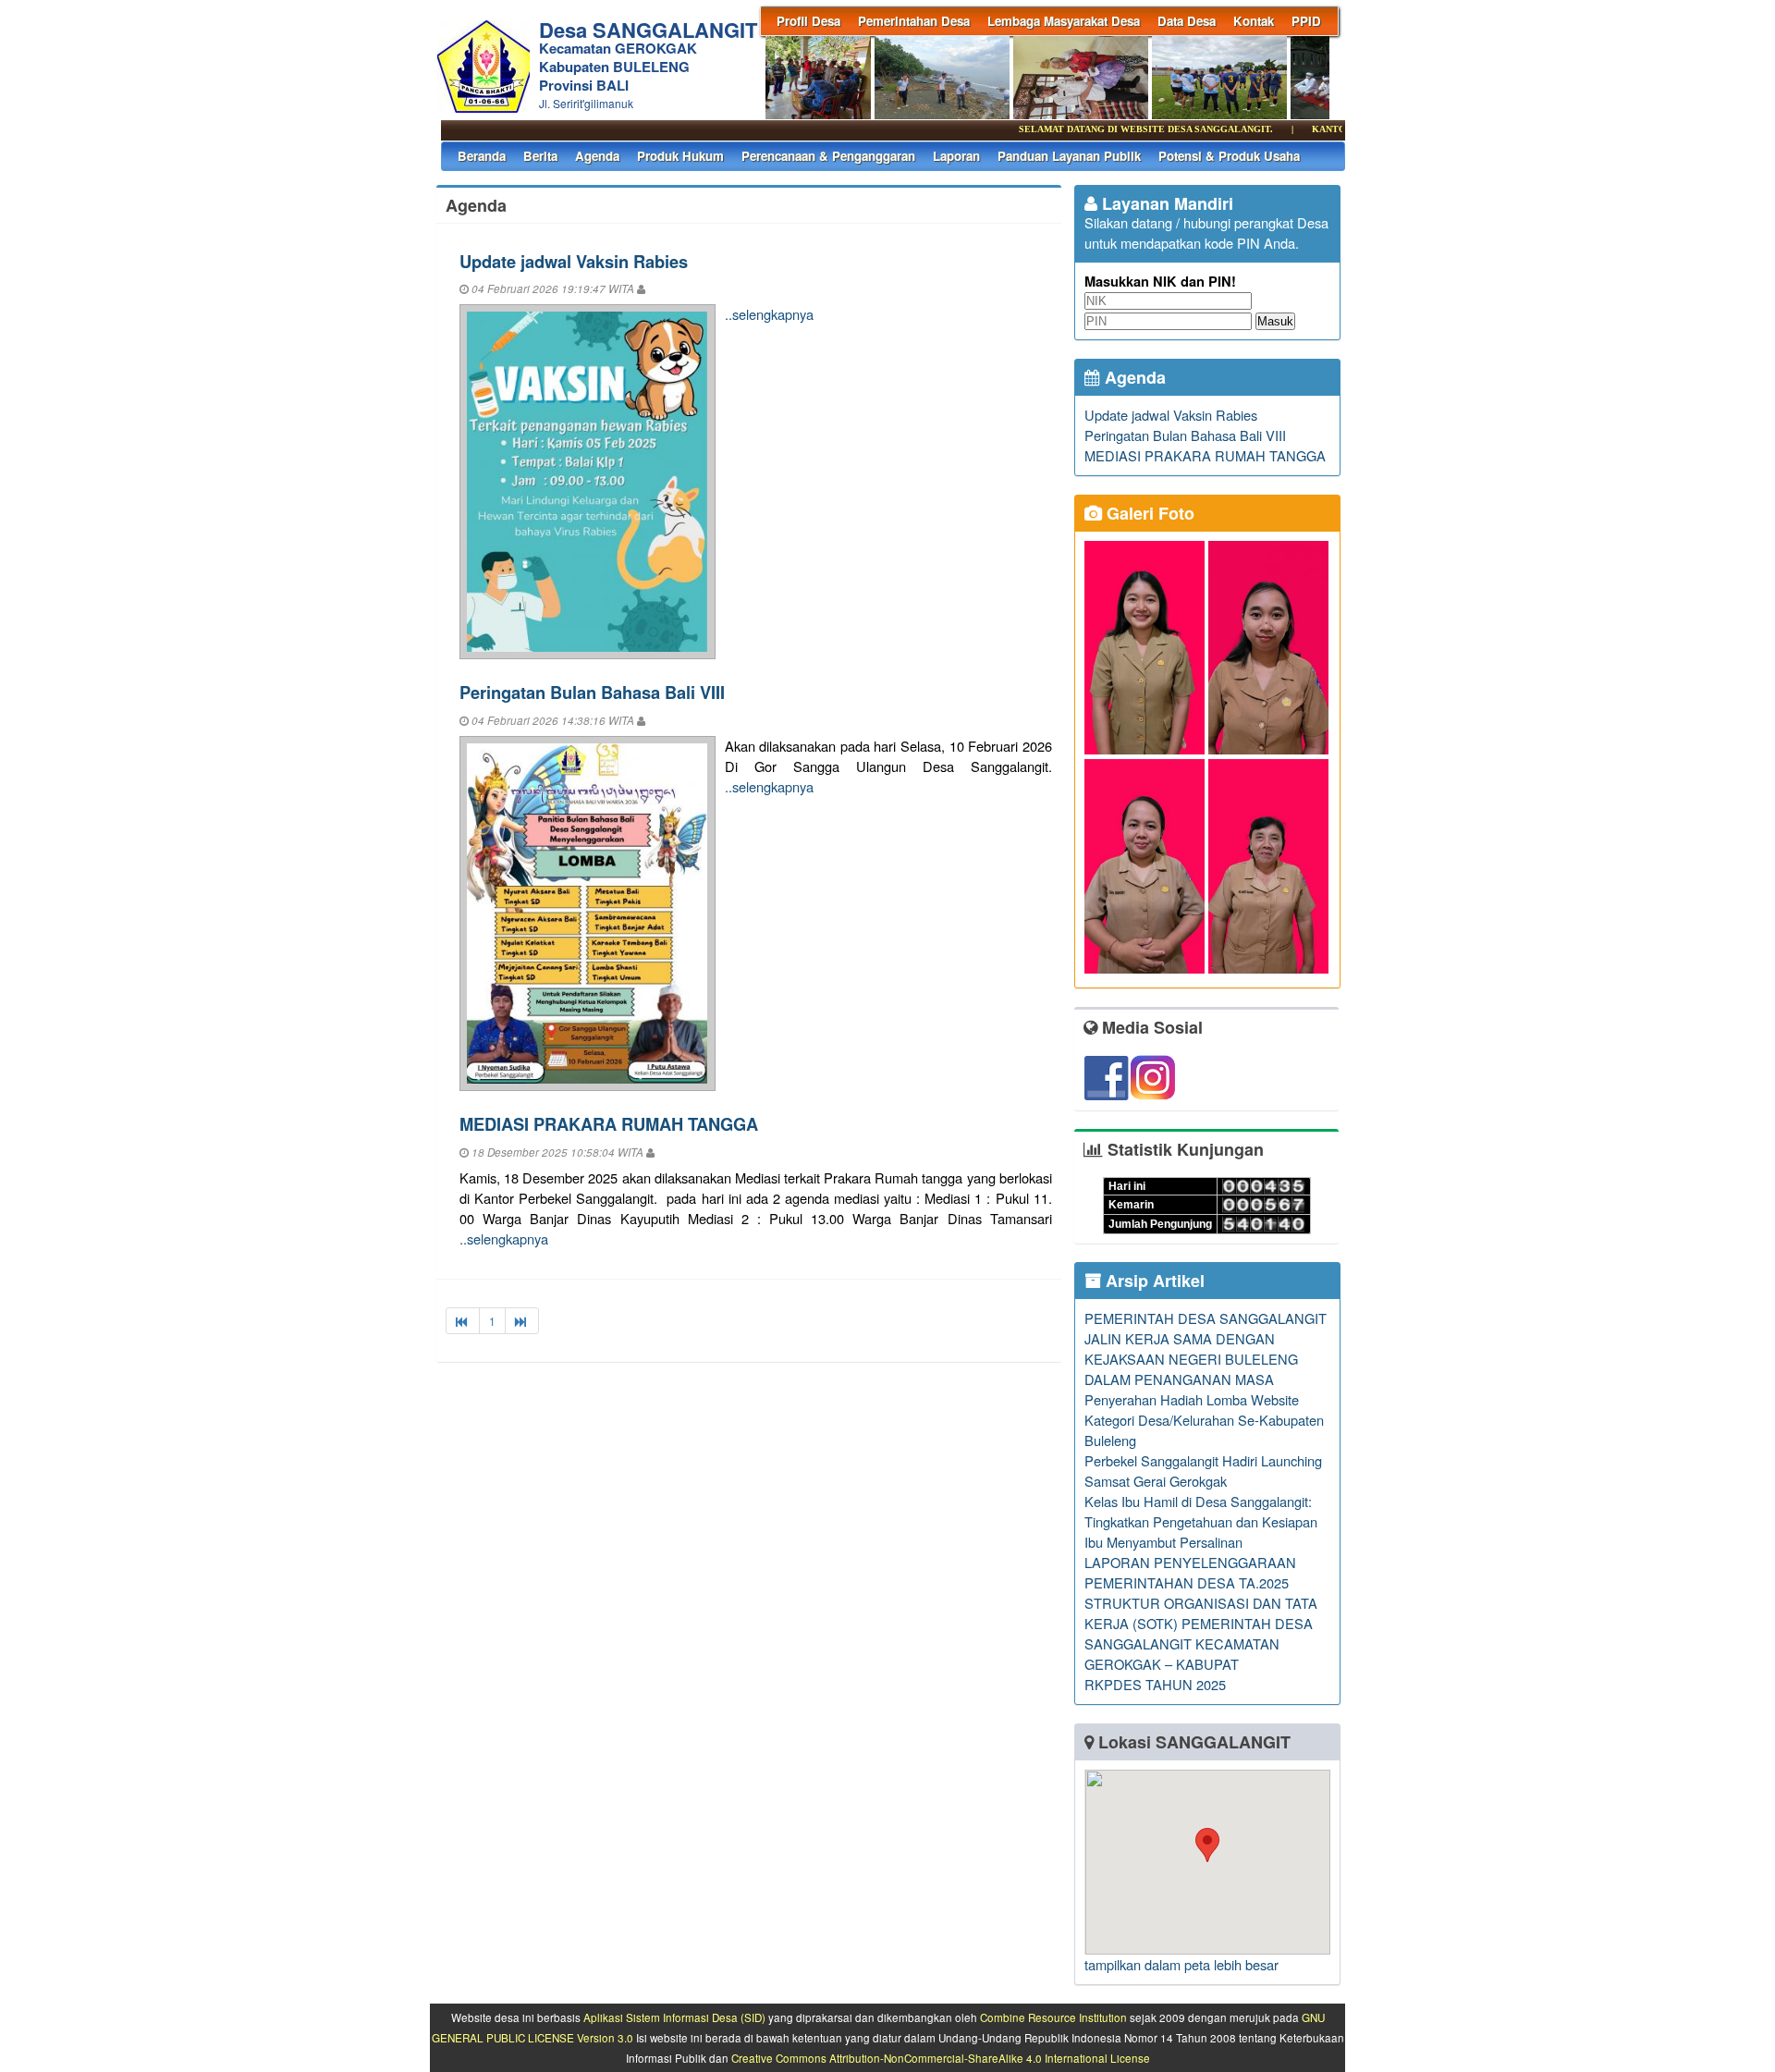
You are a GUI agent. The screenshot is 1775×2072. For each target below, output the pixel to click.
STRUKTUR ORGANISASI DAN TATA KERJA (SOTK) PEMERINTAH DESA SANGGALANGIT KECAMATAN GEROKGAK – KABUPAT (1201, 1633)
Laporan (956, 156)
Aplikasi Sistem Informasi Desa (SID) (674, 2017)
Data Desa (1187, 21)
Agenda (597, 156)
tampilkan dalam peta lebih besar (1181, 1964)
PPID (1306, 21)
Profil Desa (808, 21)
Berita (540, 156)
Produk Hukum (680, 156)
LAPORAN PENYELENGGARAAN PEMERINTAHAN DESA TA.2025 (1190, 1572)
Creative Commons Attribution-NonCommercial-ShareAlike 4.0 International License (941, 2058)
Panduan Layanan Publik (1069, 156)
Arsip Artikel (1153, 1281)
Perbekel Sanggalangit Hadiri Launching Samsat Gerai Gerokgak (1203, 1471)
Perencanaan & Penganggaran (828, 156)
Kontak (1254, 21)
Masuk (1275, 321)
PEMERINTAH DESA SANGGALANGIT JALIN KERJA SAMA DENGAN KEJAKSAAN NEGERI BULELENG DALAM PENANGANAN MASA (1206, 1349)
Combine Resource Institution (1053, 2017)
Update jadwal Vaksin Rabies (574, 261)
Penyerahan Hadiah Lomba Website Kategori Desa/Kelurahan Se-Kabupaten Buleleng (1204, 1420)
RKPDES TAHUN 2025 (1155, 1684)
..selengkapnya (769, 314)
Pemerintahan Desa (914, 21)
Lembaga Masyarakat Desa (1064, 21)
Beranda (482, 156)
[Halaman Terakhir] (522, 1321)
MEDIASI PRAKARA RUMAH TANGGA (609, 1124)
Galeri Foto (1148, 513)
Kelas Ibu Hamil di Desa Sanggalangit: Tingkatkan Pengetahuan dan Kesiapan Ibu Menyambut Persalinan (1201, 1521)
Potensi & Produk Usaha (1229, 156)
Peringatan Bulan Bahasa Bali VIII (592, 692)
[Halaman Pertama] (463, 1321)
